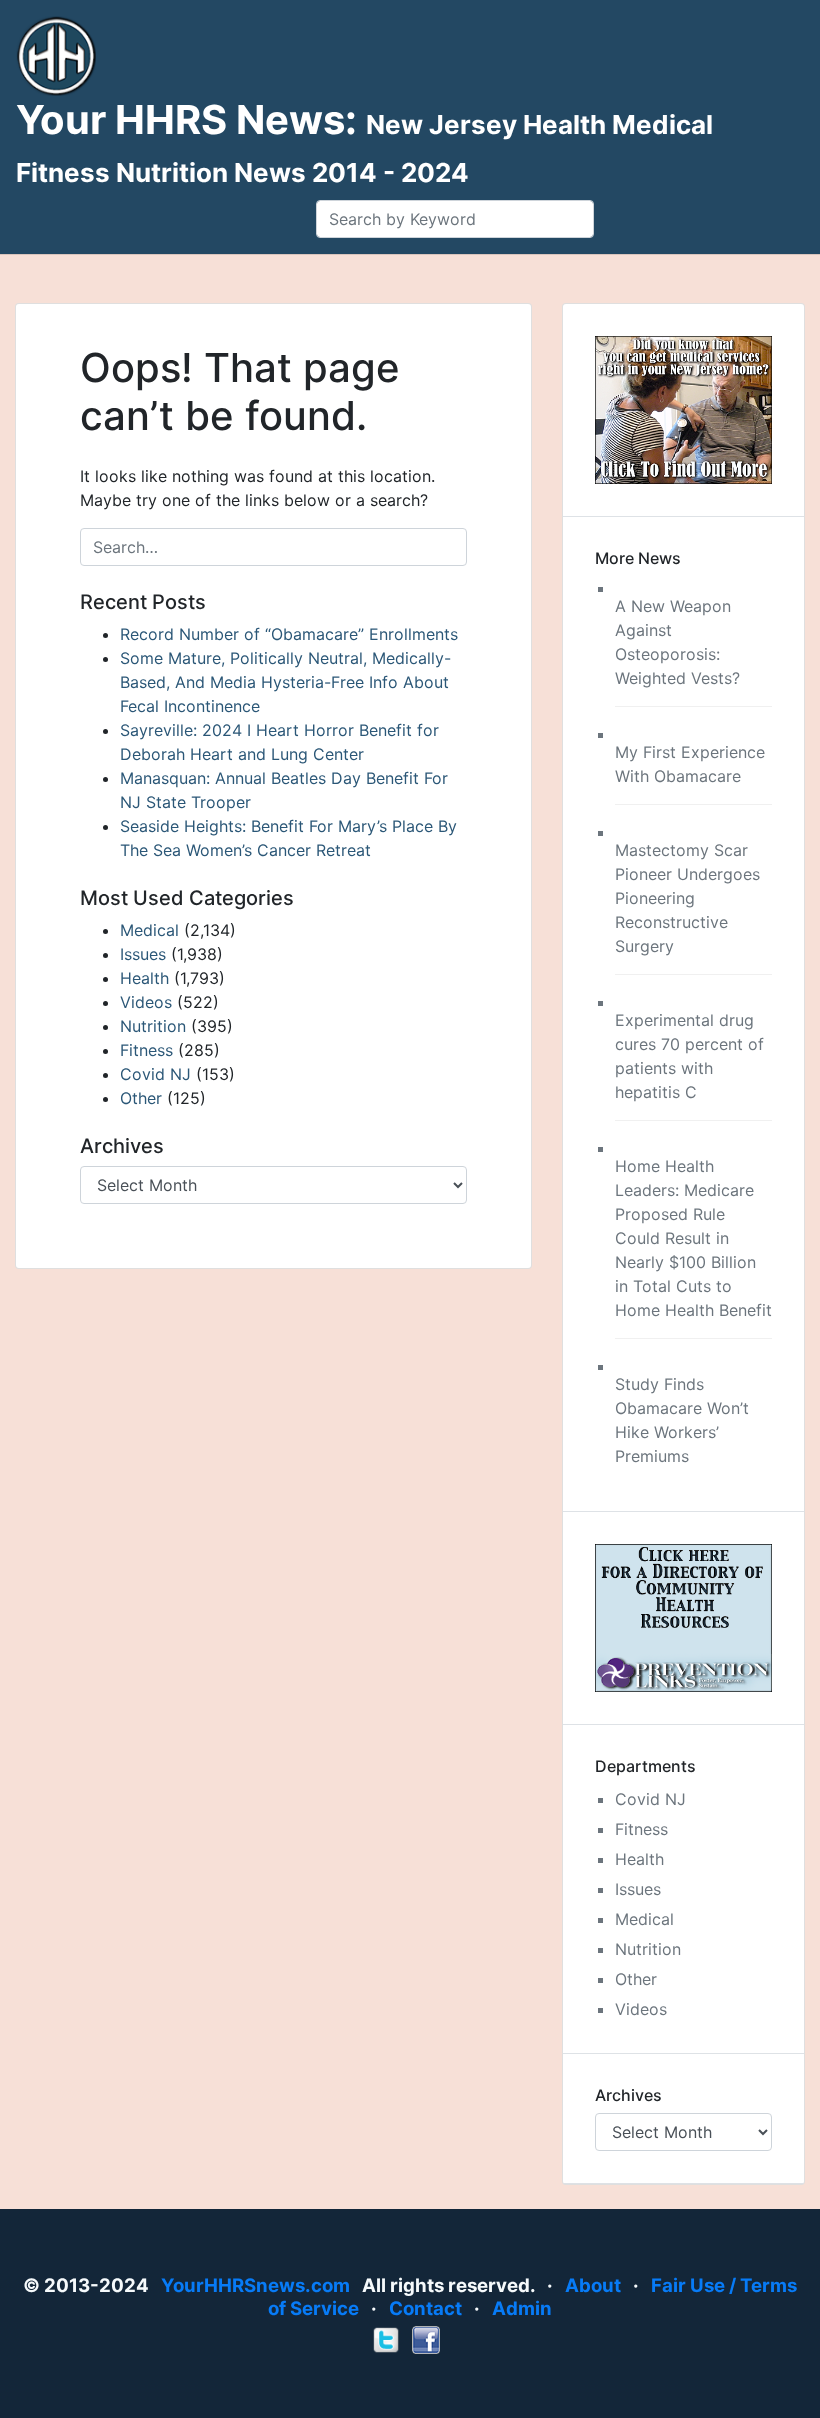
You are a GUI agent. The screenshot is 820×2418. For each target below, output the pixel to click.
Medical (149, 930)
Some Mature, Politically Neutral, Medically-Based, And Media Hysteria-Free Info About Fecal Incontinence (285, 682)
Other (141, 1098)
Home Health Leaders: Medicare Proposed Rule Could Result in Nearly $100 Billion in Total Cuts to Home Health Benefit (693, 1238)
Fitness (146, 1050)
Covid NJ (155, 1074)
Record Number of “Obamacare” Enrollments (289, 634)
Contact (425, 2308)
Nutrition (153, 1026)
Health (144, 978)
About (593, 2285)
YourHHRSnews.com (255, 2285)
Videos (146, 1002)
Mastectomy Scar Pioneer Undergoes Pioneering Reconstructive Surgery (687, 898)
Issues (143, 954)
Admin (522, 2308)
